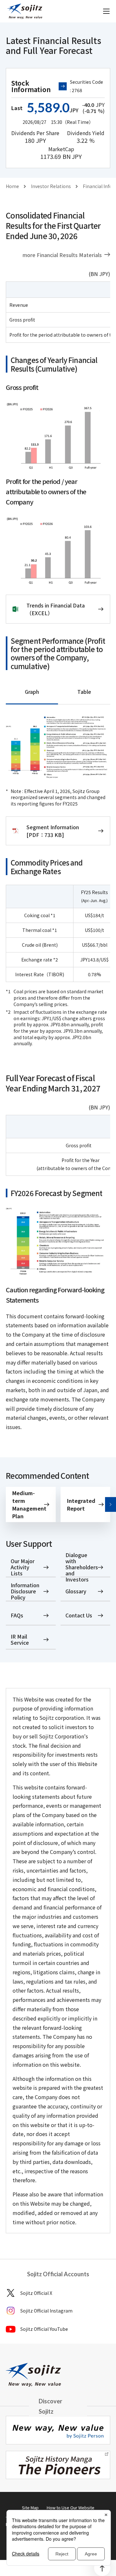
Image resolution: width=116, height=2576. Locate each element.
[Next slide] (111, 1504)
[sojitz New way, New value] (25, 11)
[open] (106, 11)
